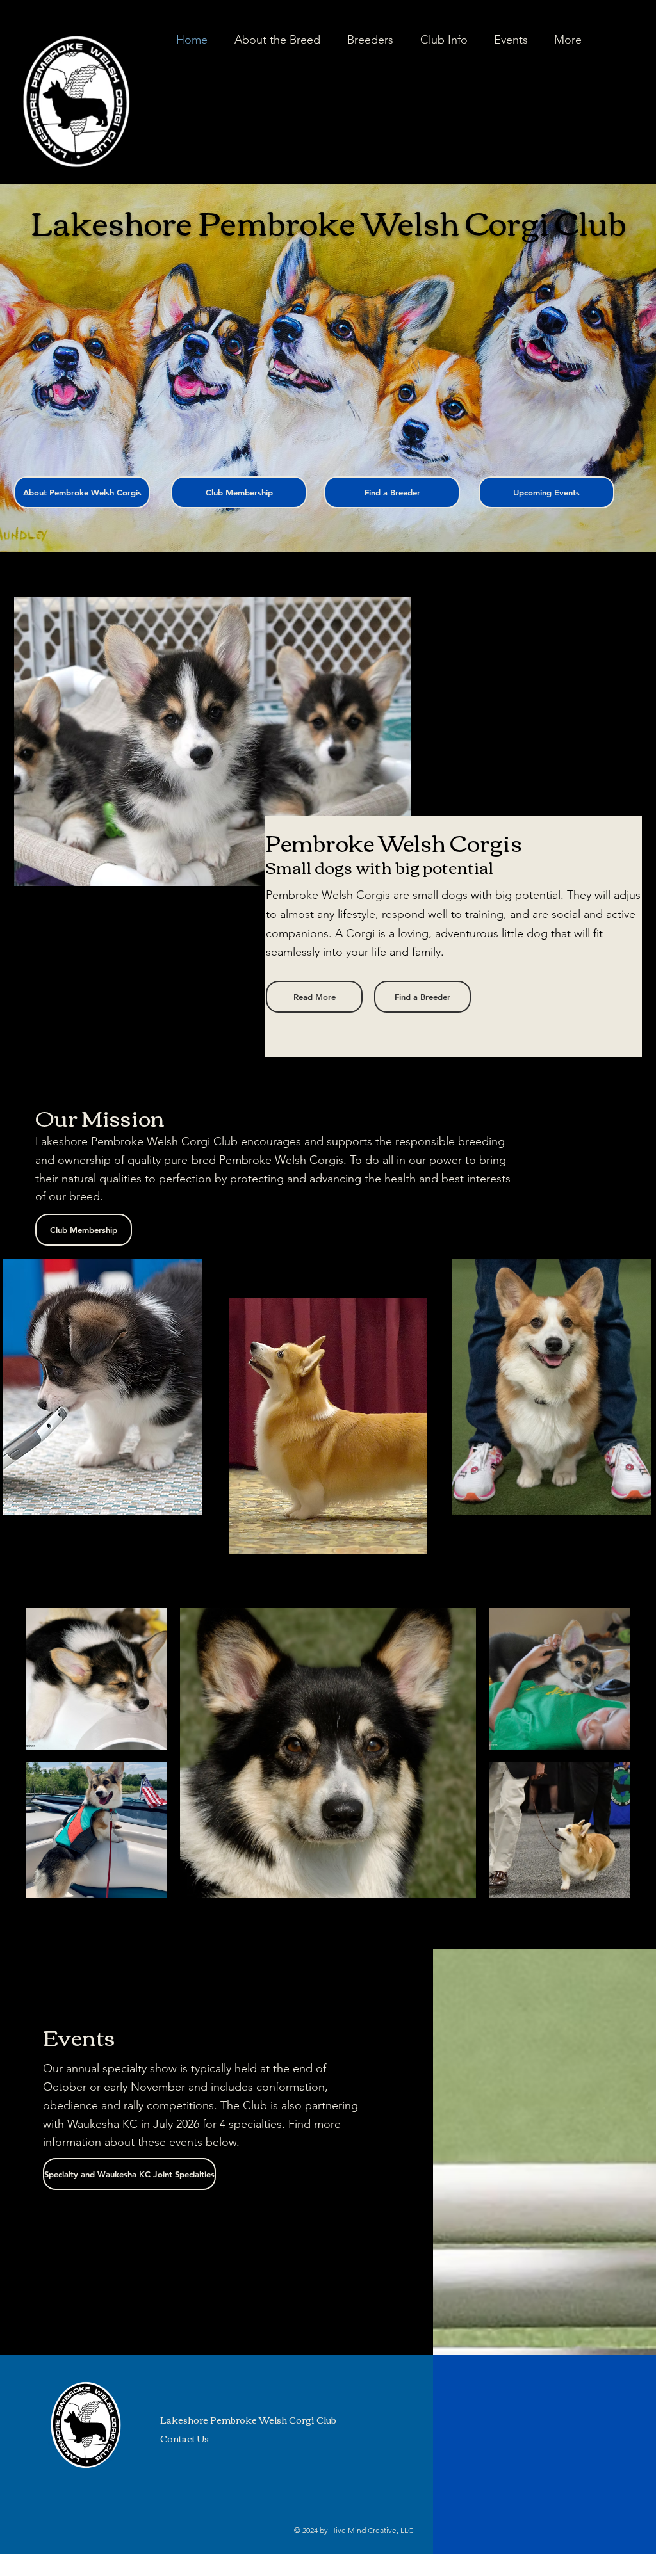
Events (79, 2036)
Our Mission (100, 1117)
